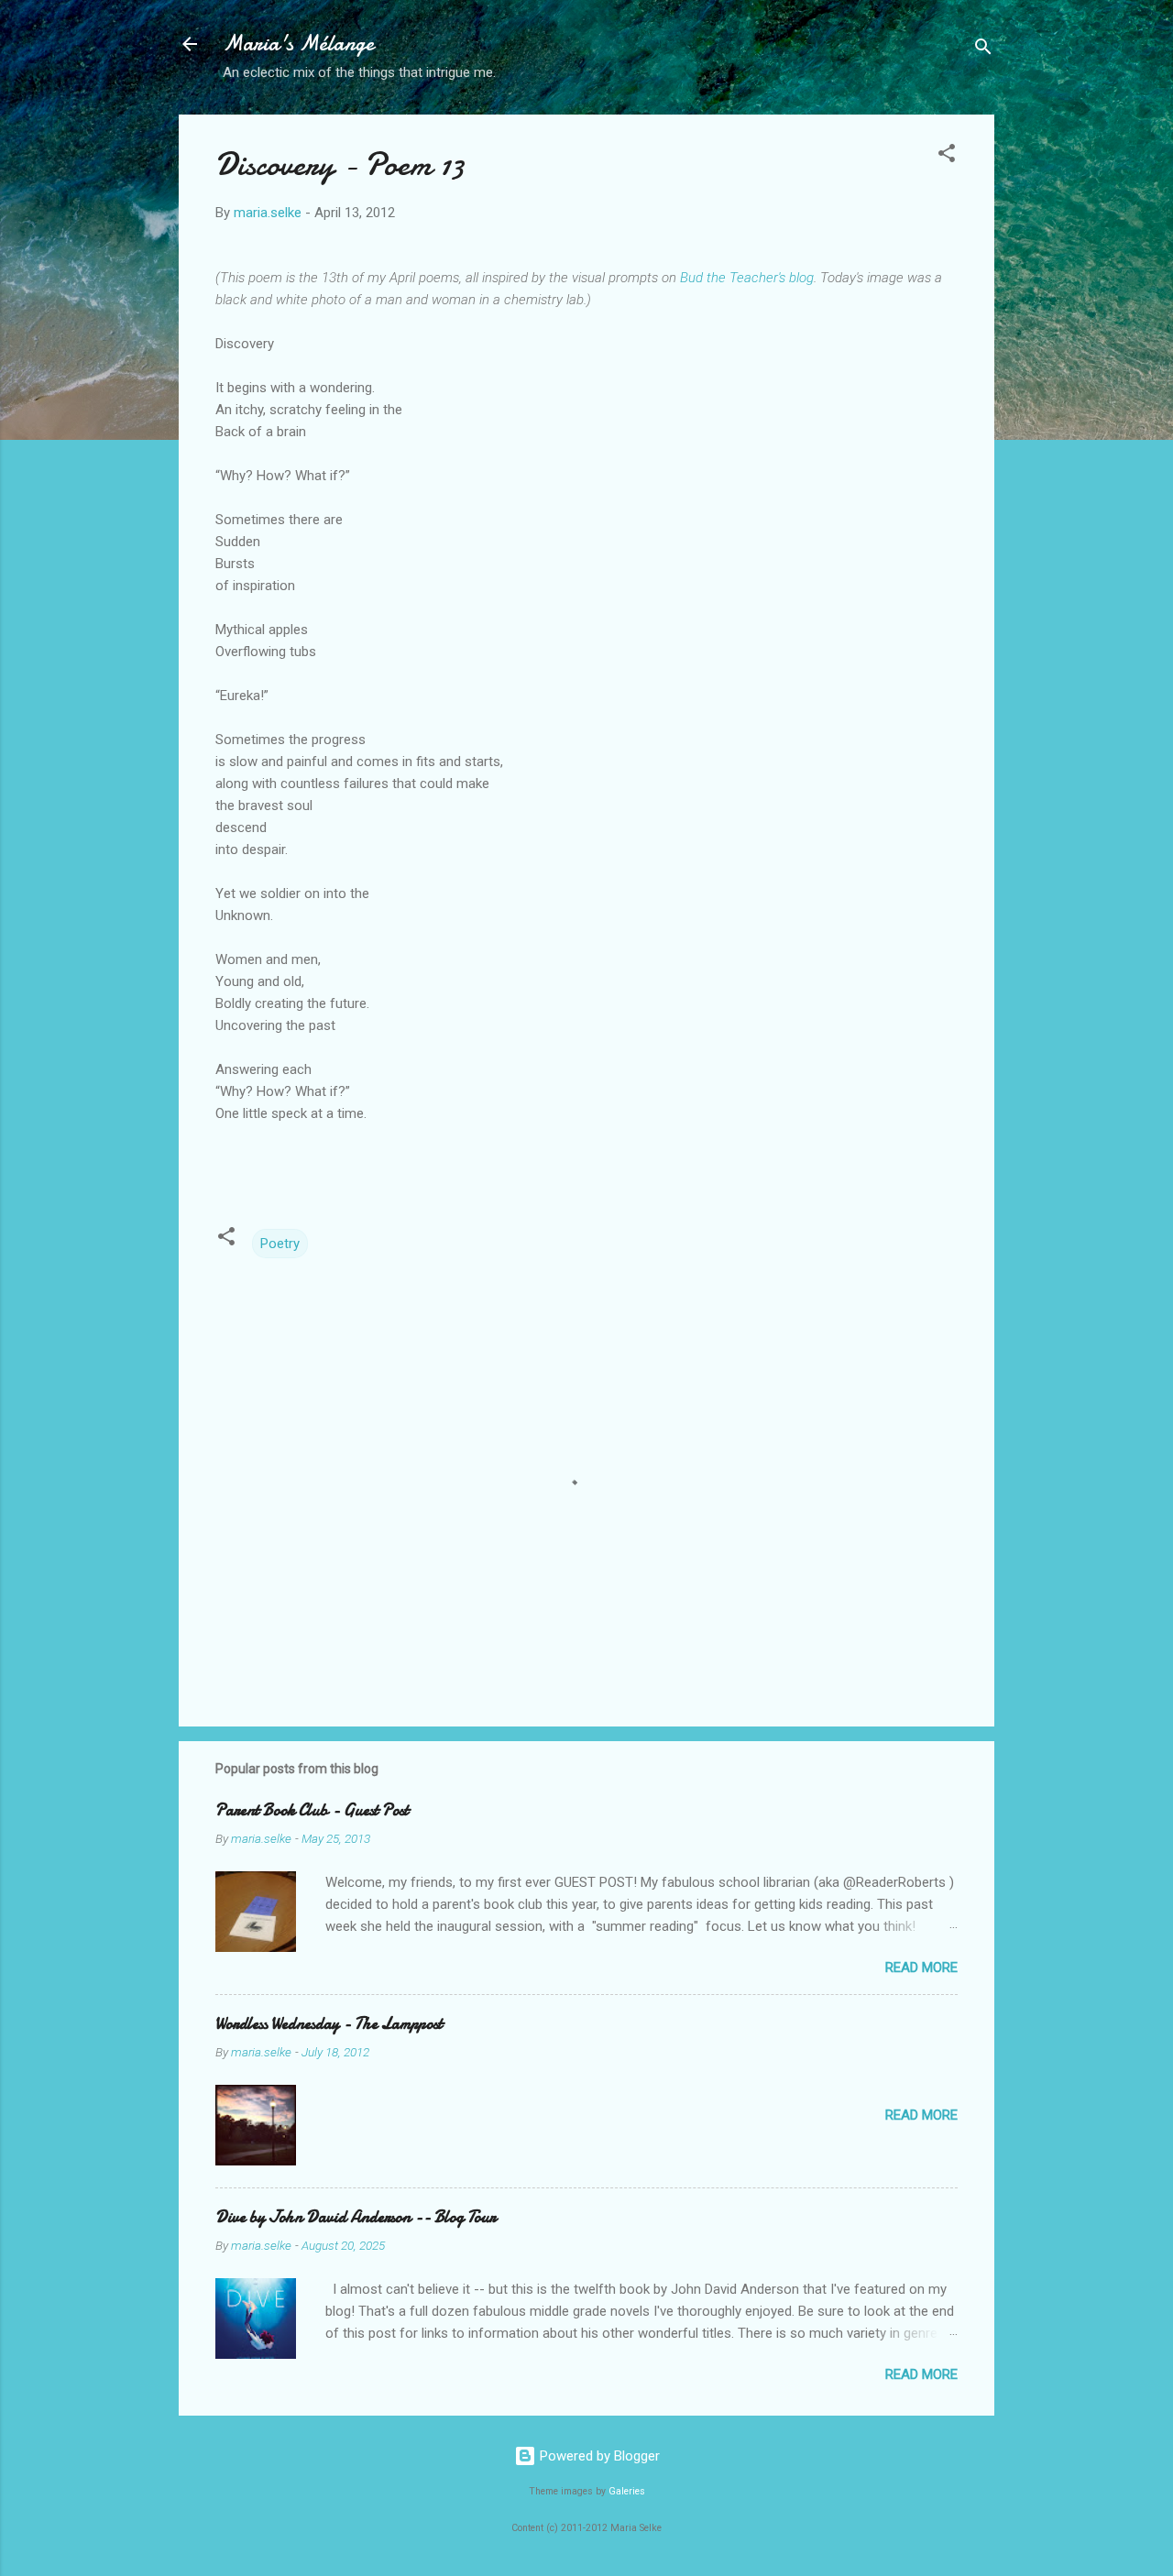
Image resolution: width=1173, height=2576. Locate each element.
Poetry (280, 1244)
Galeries (627, 2491)
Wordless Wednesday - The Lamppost (329, 2024)
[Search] (983, 50)
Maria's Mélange (298, 44)
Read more (921, 1968)
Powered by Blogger (598, 2456)
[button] (947, 156)
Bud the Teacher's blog (747, 278)
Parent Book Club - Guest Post (312, 1810)
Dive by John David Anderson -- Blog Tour (356, 2217)
